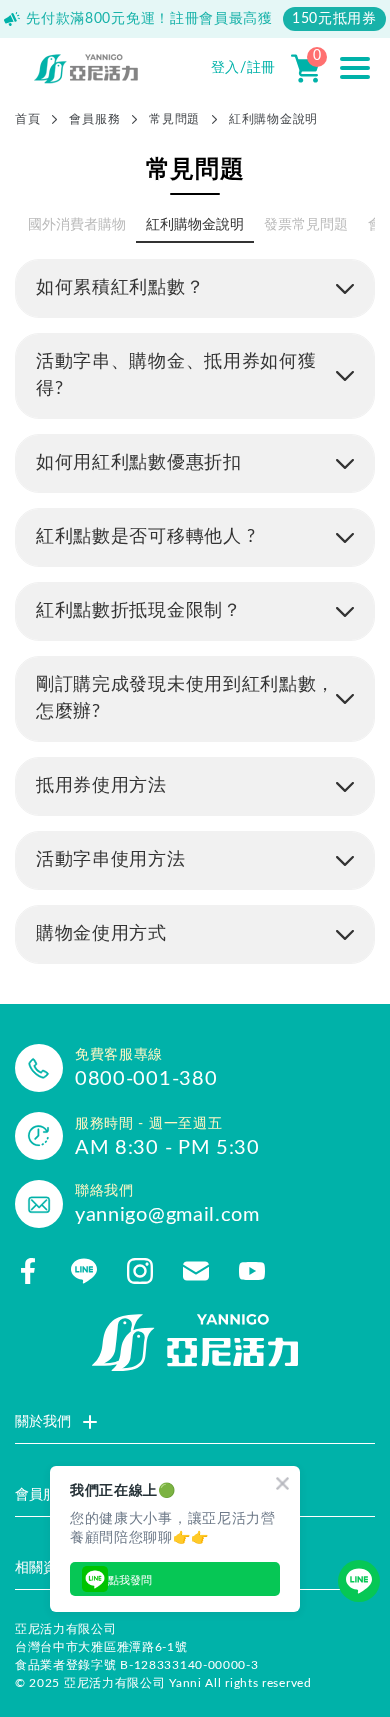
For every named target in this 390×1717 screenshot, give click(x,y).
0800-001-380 (146, 1079)
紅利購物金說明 (195, 225)
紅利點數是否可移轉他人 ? (146, 537)
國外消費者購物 (77, 225)
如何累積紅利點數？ (120, 288)
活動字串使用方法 (111, 860)
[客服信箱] (196, 1271)
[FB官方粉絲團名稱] (28, 1271)
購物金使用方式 (101, 934)
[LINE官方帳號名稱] (84, 1271)
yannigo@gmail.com (167, 1215)
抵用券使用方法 (101, 786)
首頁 (27, 119)
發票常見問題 (306, 225)
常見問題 (174, 119)
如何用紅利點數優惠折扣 (139, 463)
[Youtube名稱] (252, 1271)
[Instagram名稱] (140, 1271)
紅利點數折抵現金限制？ (139, 611)
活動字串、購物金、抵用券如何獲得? (176, 375)
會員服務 (94, 119)
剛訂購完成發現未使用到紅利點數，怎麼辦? (185, 698)
